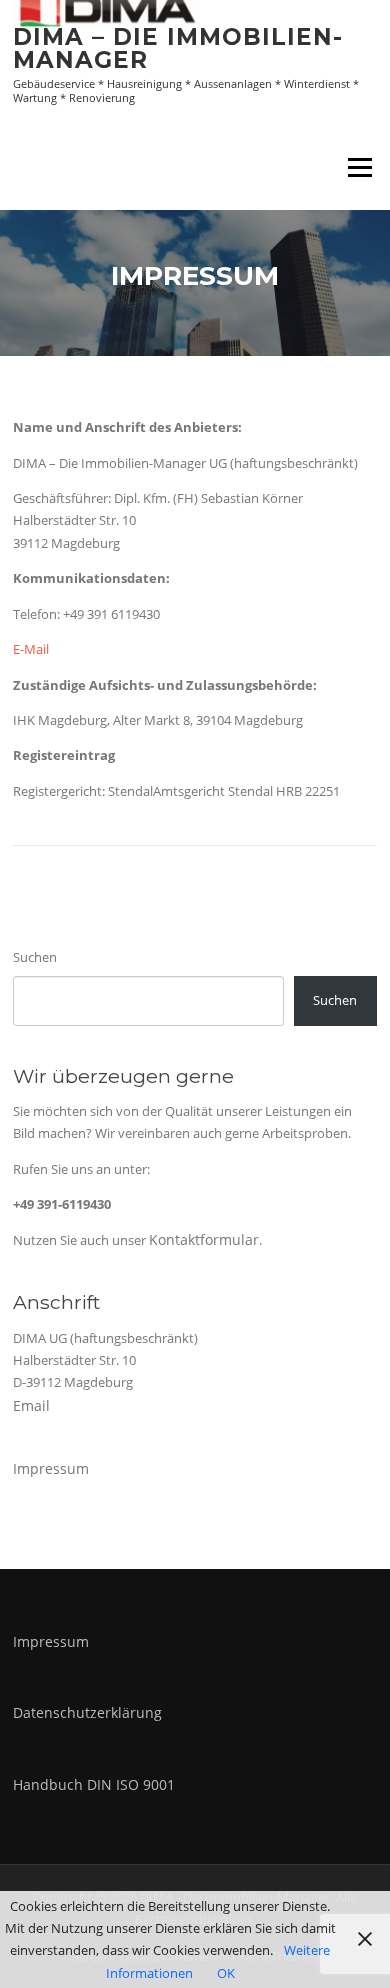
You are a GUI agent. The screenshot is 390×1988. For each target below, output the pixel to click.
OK (226, 1973)
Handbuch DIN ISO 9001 (94, 1784)
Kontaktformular (204, 1239)
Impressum (51, 1468)
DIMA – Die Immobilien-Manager (178, 48)
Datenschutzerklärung (87, 1712)
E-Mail (31, 649)
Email (31, 1405)
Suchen (35, 957)
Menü (359, 167)
